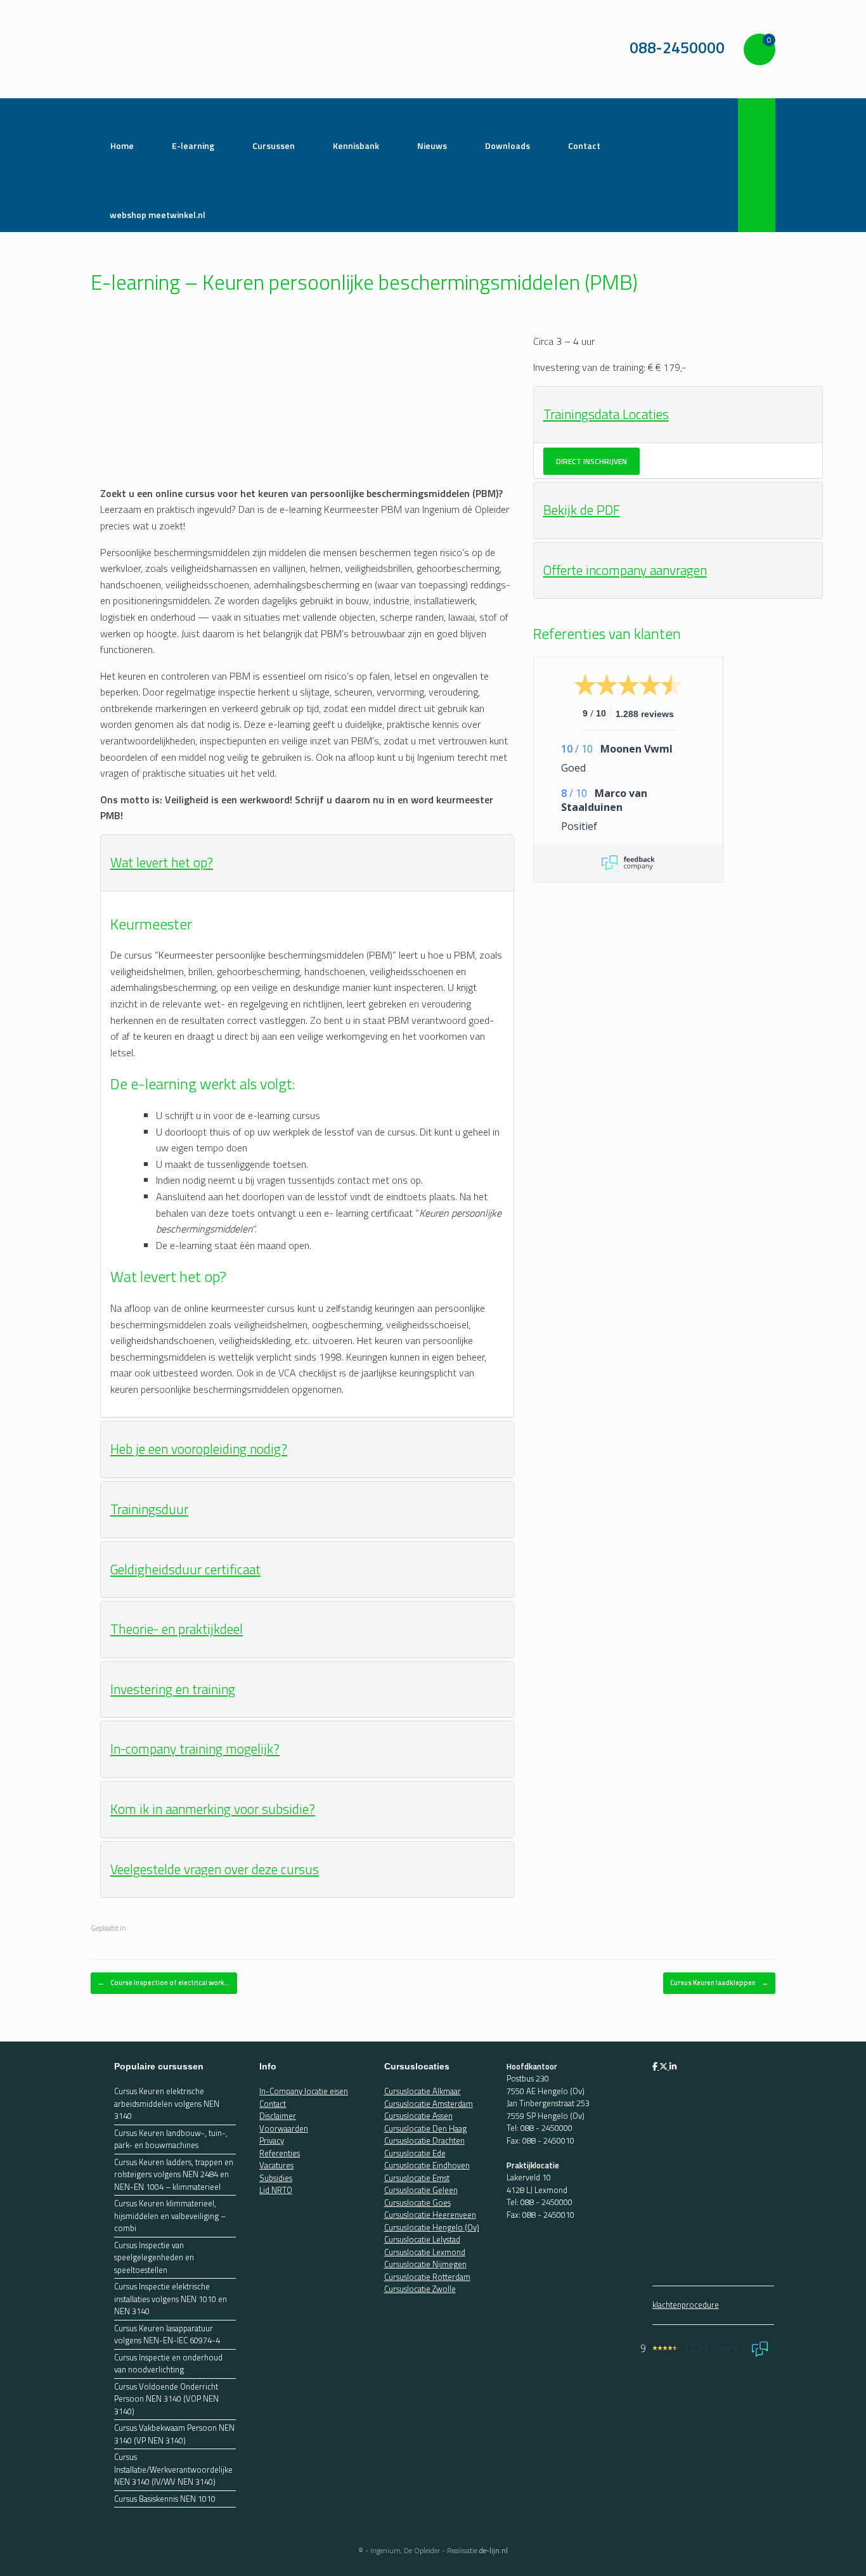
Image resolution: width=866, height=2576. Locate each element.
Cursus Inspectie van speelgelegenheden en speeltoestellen (154, 2258)
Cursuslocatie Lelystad (422, 2239)
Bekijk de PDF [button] (582, 510)
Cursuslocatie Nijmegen (425, 2264)
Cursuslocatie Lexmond (425, 2252)
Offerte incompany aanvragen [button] (625, 570)
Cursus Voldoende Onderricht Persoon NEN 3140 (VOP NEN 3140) (166, 2399)
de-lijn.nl (494, 2550)
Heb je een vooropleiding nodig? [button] (199, 1449)
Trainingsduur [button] (149, 1509)
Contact (273, 2104)
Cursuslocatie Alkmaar (423, 2091)
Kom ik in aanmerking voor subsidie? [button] (213, 1809)
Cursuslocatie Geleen (421, 2190)
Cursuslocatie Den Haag (425, 2128)
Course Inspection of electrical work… (164, 1983)
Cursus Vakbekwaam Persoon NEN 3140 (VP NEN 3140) (174, 2434)
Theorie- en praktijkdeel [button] (177, 1629)
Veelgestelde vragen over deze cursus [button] (215, 1869)
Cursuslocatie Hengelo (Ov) (432, 2227)
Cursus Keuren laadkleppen (719, 1983)
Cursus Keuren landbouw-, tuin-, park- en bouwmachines (171, 2139)
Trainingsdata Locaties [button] (606, 414)
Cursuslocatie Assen (418, 2116)
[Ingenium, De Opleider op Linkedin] (673, 2066)
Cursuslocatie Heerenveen (430, 2215)
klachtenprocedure (686, 2305)
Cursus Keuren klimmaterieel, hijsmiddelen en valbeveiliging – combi (170, 2216)
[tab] (307, 863)
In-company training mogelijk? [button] (195, 1749)
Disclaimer (278, 2116)
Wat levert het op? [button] (162, 862)
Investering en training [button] (173, 1689)
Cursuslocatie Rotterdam (427, 2277)
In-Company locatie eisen (304, 2091)
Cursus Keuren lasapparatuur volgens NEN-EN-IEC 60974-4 (167, 2335)
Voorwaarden (284, 2128)
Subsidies (276, 2178)
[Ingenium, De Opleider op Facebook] (656, 2066)
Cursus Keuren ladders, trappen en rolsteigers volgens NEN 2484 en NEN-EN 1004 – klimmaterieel (174, 2175)
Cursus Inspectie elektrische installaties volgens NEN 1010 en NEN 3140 (171, 2299)
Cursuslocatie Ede (415, 2153)
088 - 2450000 (546, 2128)
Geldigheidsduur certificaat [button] (185, 1569)
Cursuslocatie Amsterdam (429, 2104)
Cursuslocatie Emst (417, 2178)
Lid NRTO (276, 2190)
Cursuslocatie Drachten (424, 2140)
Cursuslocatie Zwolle (420, 2289)
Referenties (280, 2153)
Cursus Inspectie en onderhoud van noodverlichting (168, 2364)
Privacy (272, 2140)
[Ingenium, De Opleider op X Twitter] (664, 2066)
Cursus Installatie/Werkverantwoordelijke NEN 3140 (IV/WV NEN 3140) (173, 2469)
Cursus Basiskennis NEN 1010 (165, 2499)
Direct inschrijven (591, 461)
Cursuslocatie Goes (417, 2203)
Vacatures (276, 2165)
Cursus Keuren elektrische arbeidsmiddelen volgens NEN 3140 (167, 2104)
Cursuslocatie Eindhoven (427, 2165)
